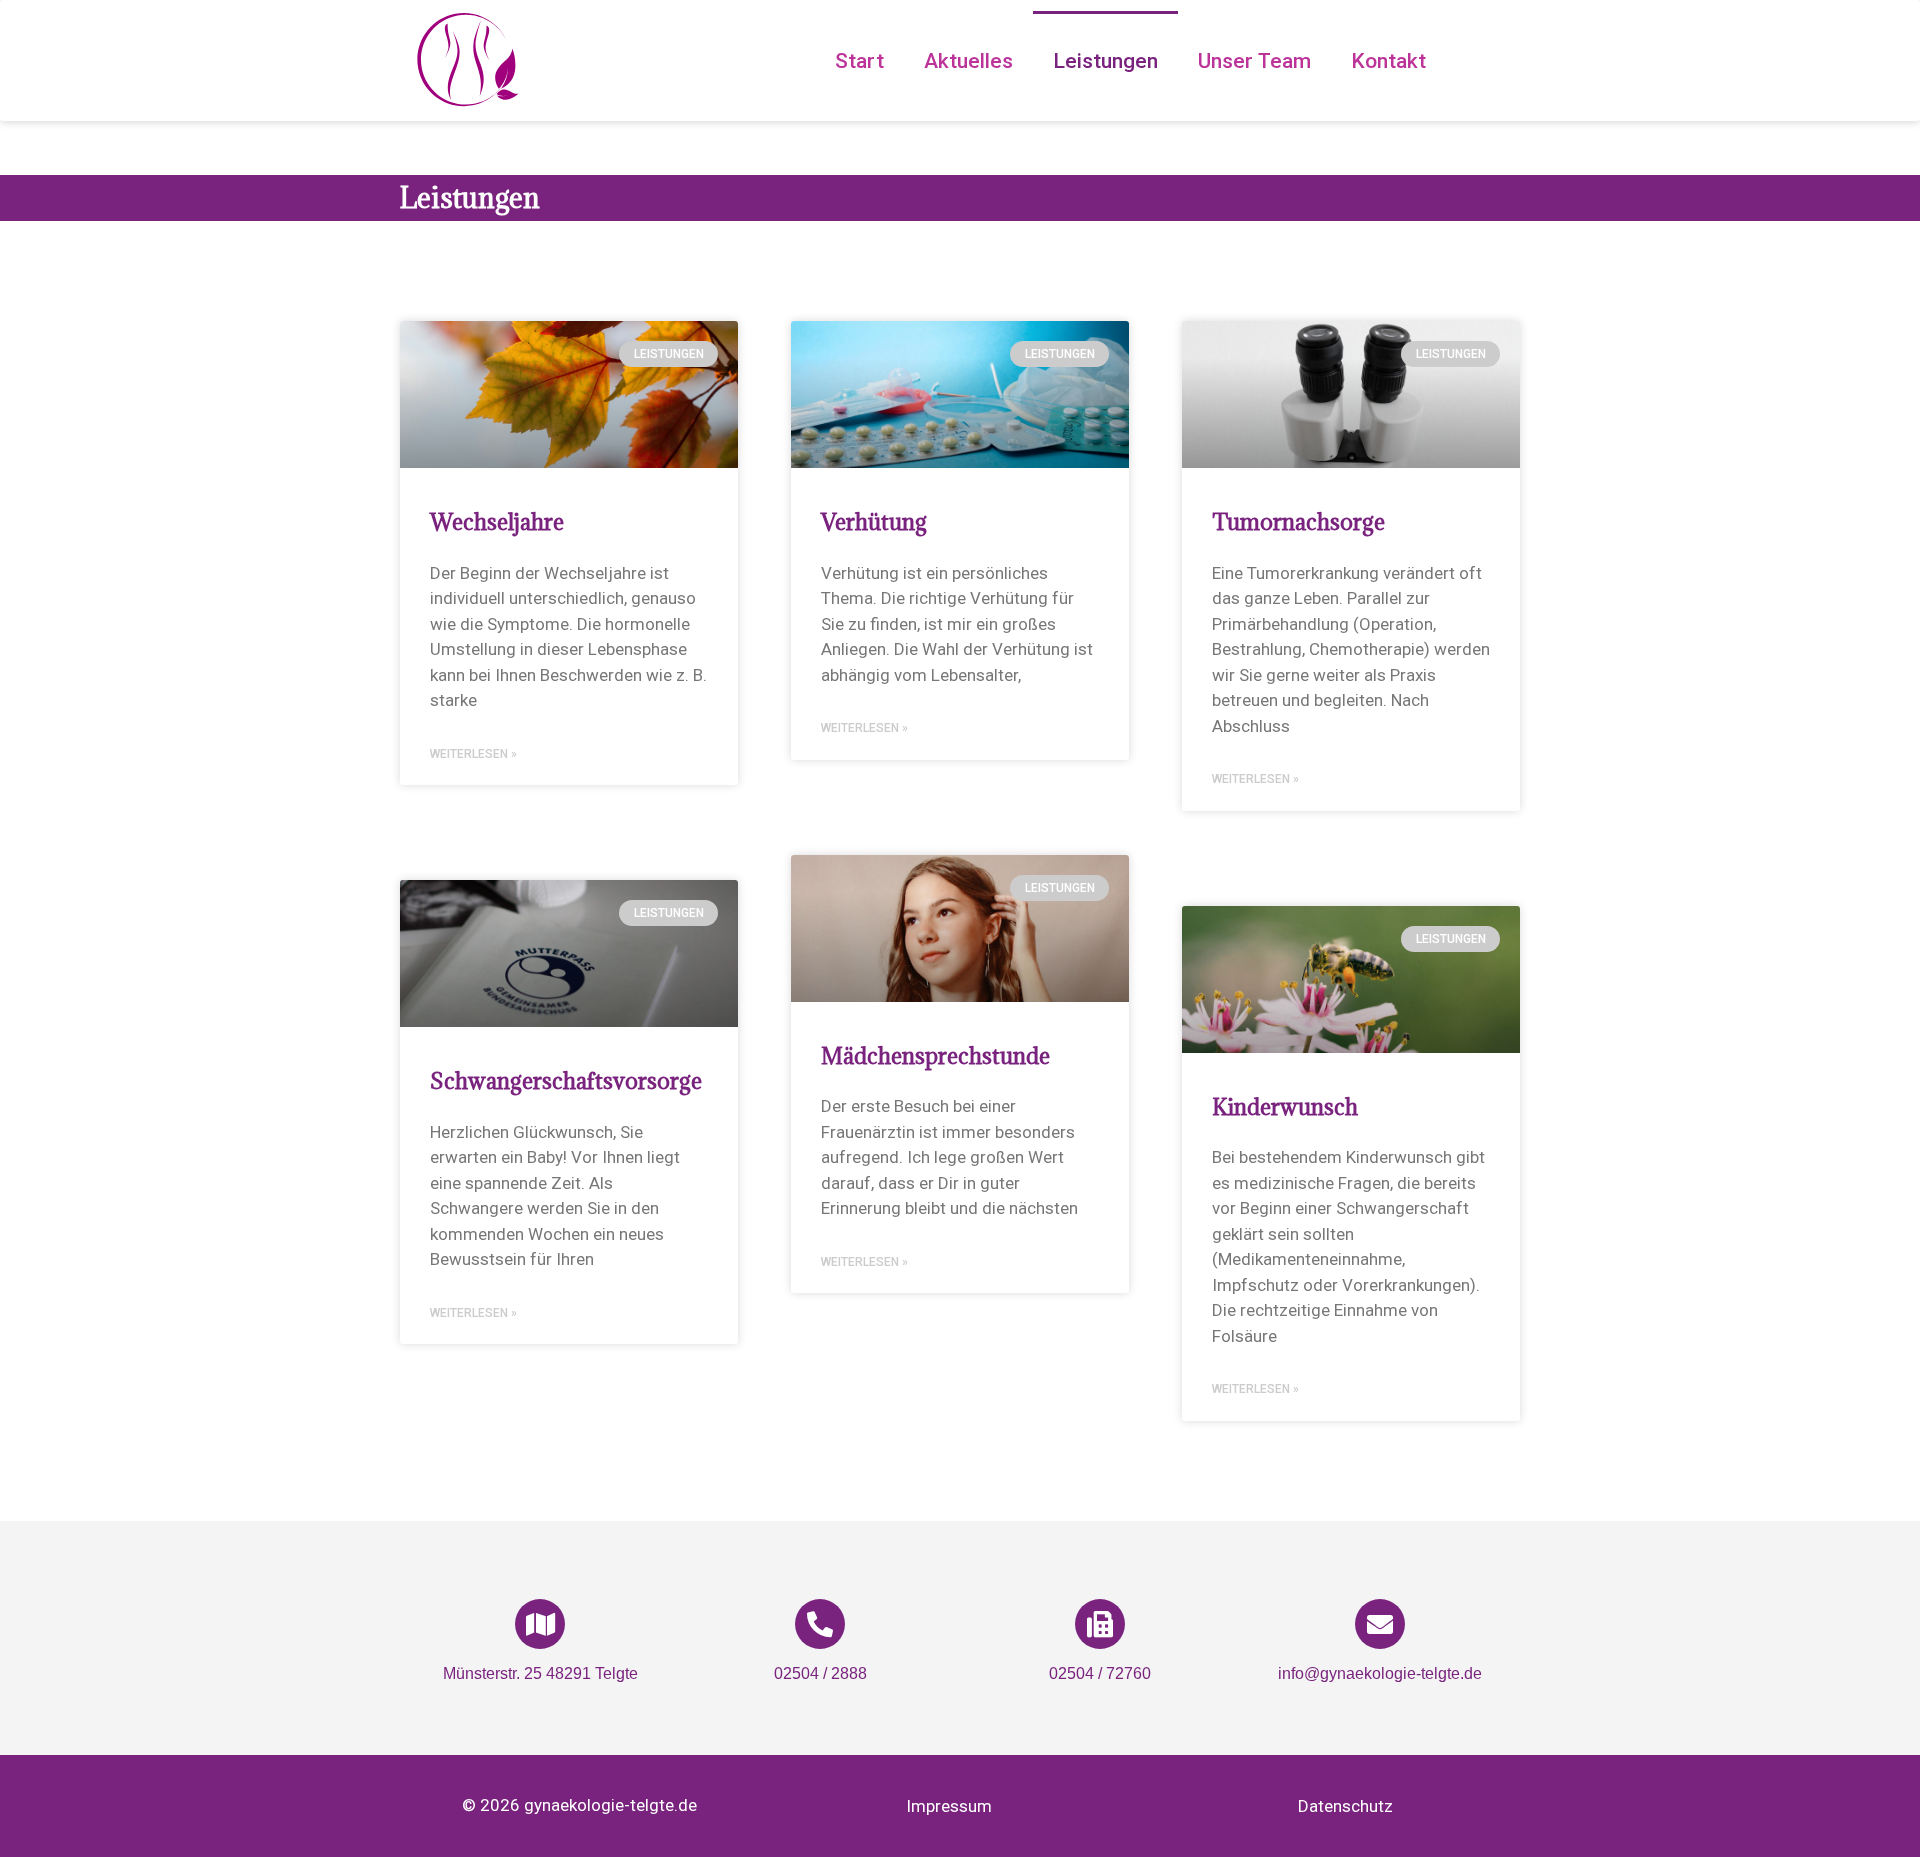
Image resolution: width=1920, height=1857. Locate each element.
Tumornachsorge (1298, 521)
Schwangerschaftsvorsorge (566, 1080)
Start (859, 61)
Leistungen (1105, 61)
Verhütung (874, 521)
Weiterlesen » (473, 754)
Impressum (949, 1806)
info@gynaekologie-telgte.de (1380, 1673)
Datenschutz (1345, 1806)
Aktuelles (968, 61)
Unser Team (1254, 61)
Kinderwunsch (1285, 1106)
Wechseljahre (497, 521)
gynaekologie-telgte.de (610, 1805)
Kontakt (1388, 61)
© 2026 (493, 1805)
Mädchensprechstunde (935, 1055)
